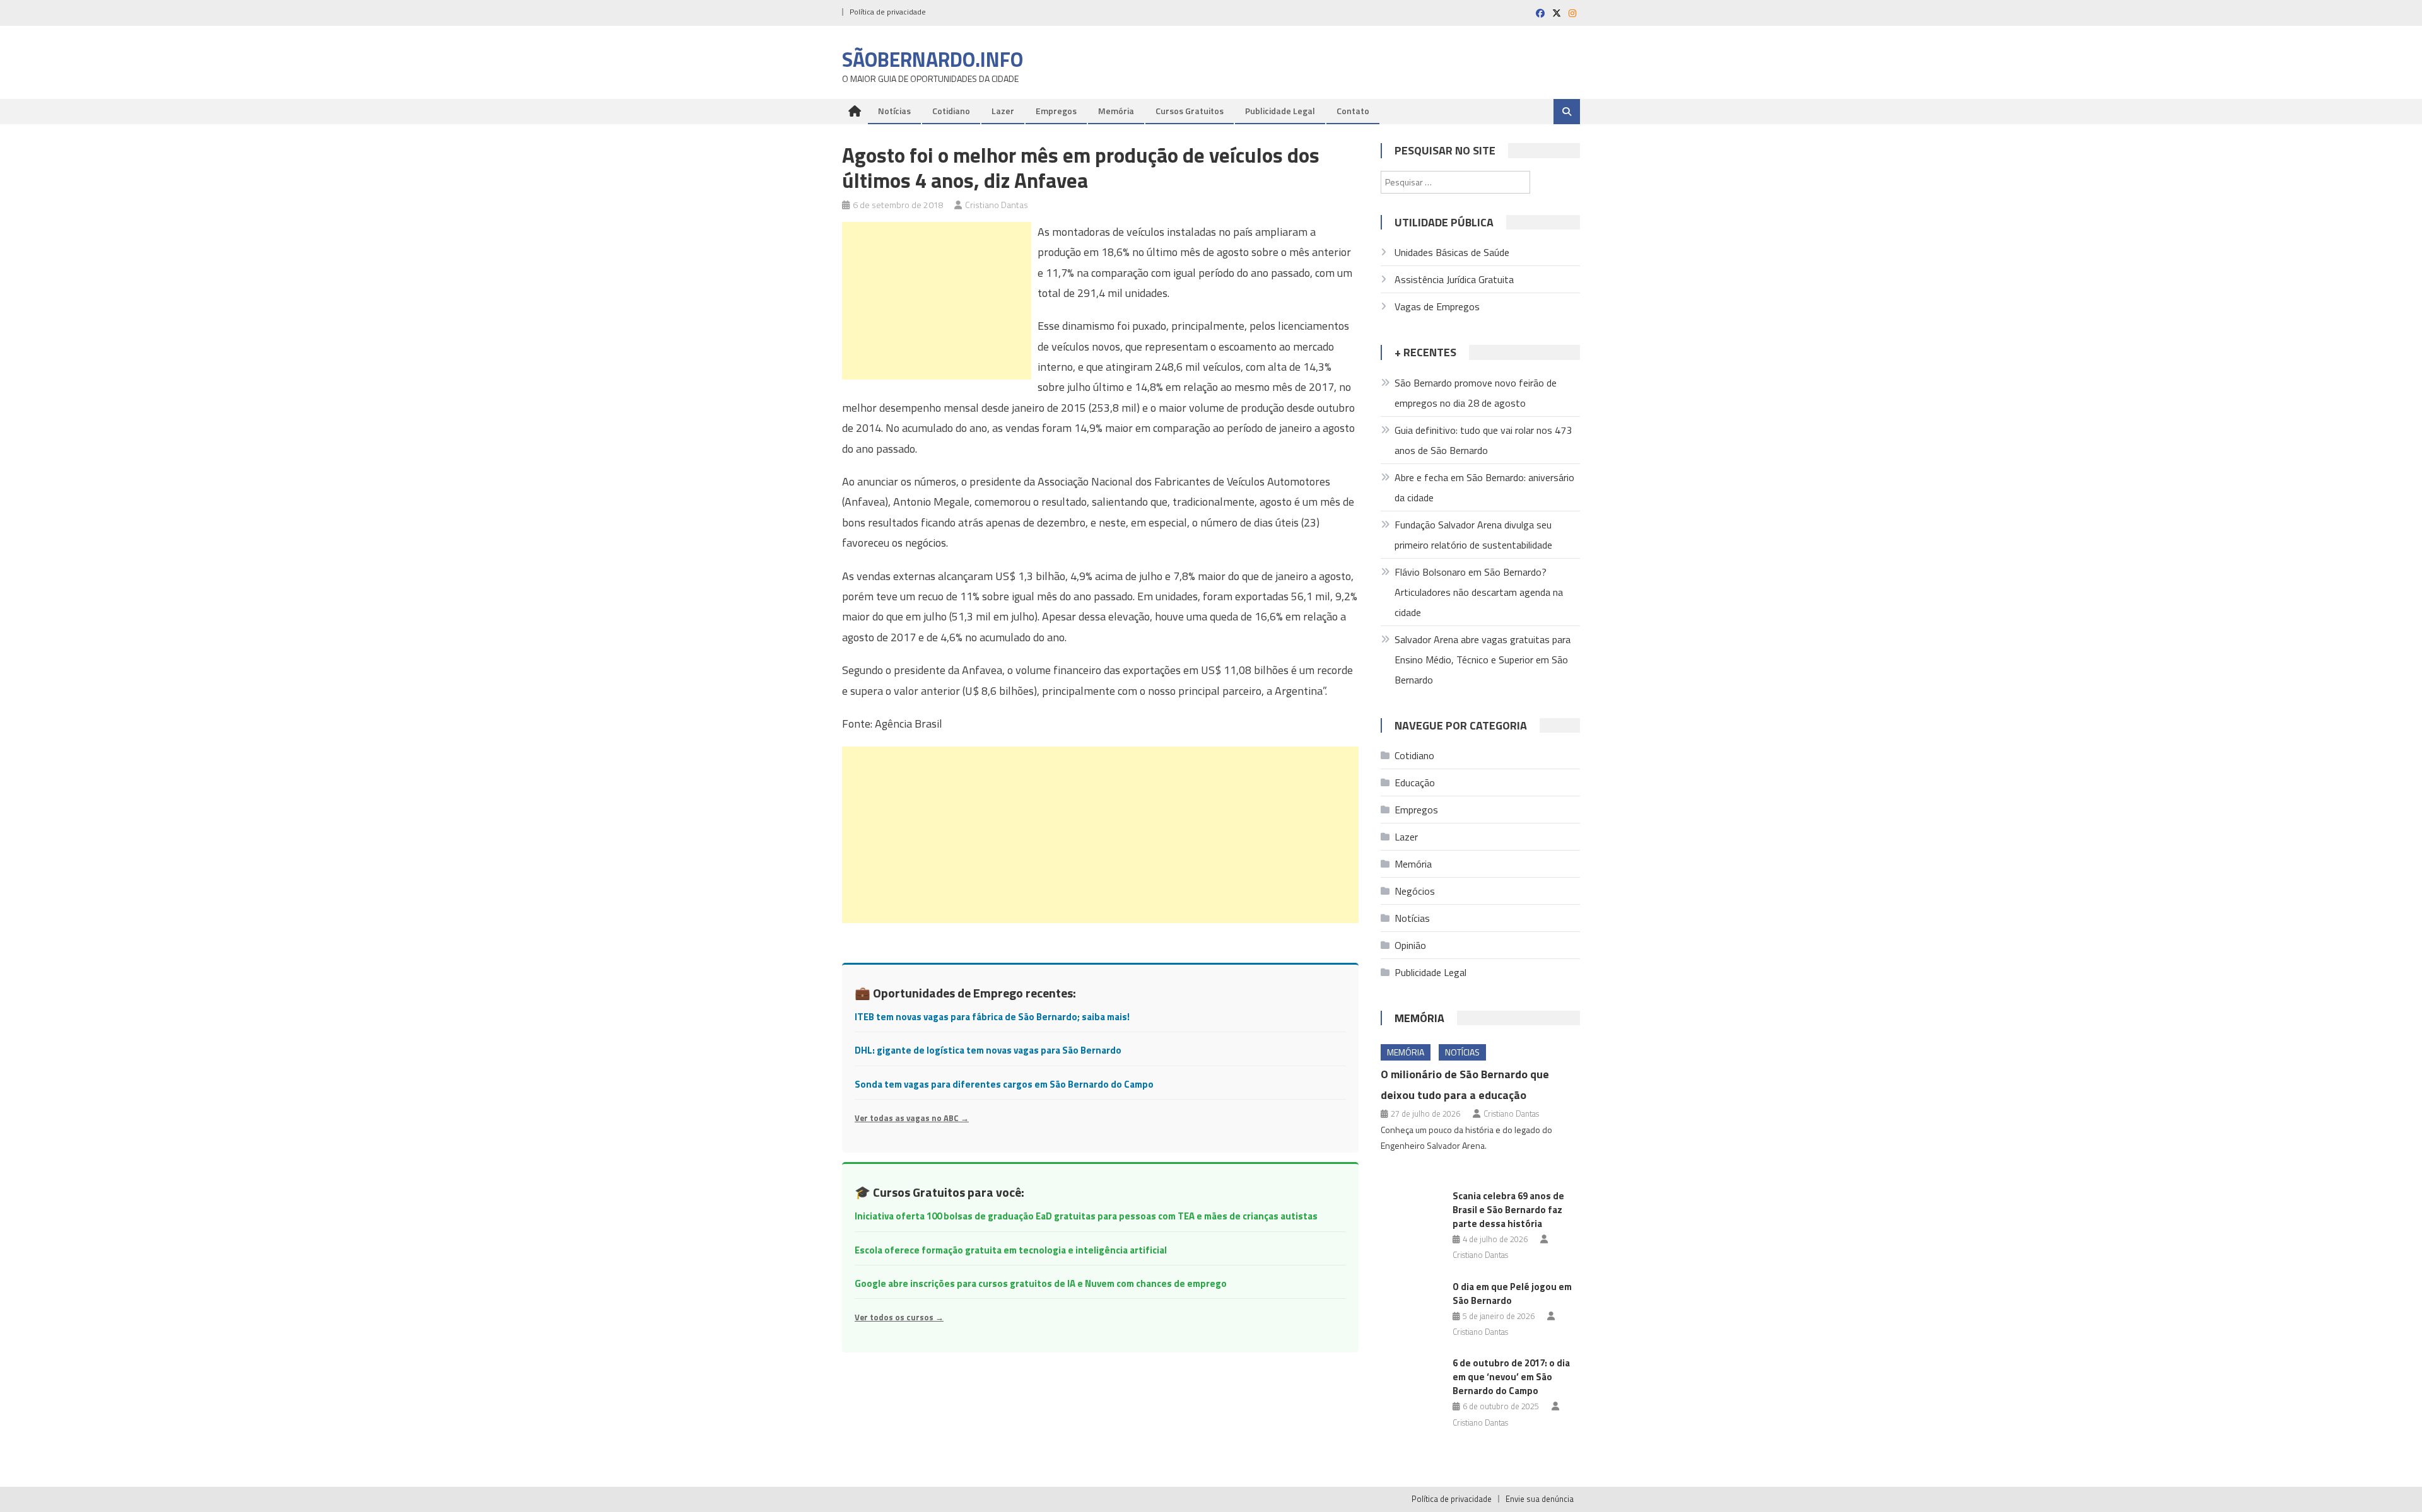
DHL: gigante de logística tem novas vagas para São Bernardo (988, 1050)
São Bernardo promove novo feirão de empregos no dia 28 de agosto (1476, 393)
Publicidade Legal (1280, 111)
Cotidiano (951, 111)
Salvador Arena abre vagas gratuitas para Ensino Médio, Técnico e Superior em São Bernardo (1483, 660)
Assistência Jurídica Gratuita (1454, 279)
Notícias (894, 111)
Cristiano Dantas (997, 205)
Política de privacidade (888, 12)
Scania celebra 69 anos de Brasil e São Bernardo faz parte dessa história (1508, 1210)
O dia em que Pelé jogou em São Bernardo (1512, 1294)
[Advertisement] (937, 301)
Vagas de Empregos (1437, 306)
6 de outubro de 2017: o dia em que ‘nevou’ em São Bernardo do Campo (1511, 1377)
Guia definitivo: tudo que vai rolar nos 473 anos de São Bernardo (1483, 440)
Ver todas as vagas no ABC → (912, 1118)
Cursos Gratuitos (1190, 111)
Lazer (1003, 111)
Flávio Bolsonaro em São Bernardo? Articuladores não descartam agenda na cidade (1479, 592)
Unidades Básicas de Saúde (1452, 252)
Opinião (1410, 945)
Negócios (1415, 891)
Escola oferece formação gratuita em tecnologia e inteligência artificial (1011, 1250)
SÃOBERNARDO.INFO (933, 59)
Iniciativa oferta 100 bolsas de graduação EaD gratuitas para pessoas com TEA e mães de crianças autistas (1086, 1216)
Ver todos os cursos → (899, 1317)
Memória (1116, 111)
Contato (1353, 111)
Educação (1415, 782)
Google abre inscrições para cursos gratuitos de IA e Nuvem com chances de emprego (1041, 1283)
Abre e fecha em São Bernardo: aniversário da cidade (1484, 487)
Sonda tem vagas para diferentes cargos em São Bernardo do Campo (1004, 1084)
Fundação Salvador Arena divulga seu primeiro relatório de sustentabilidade (1473, 535)
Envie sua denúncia (1540, 1499)
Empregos (1056, 111)
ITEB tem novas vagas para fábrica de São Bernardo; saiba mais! (992, 1017)
